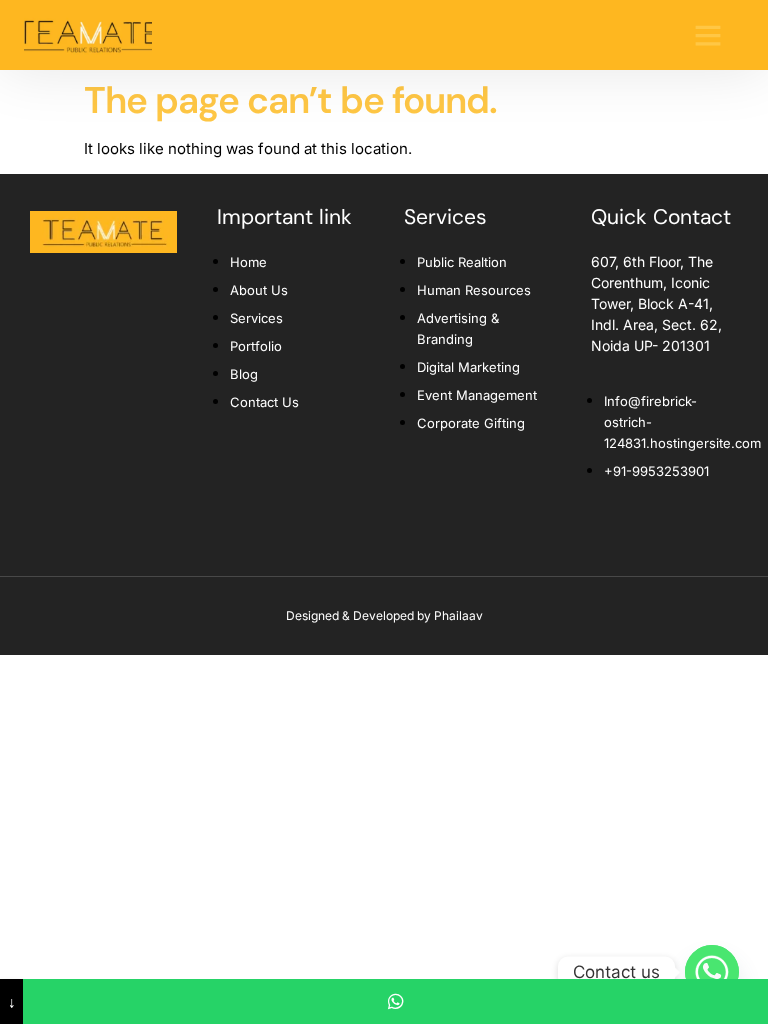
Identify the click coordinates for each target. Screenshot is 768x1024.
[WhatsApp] (395, 1001)
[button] (708, 35)
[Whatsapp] (712, 972)
